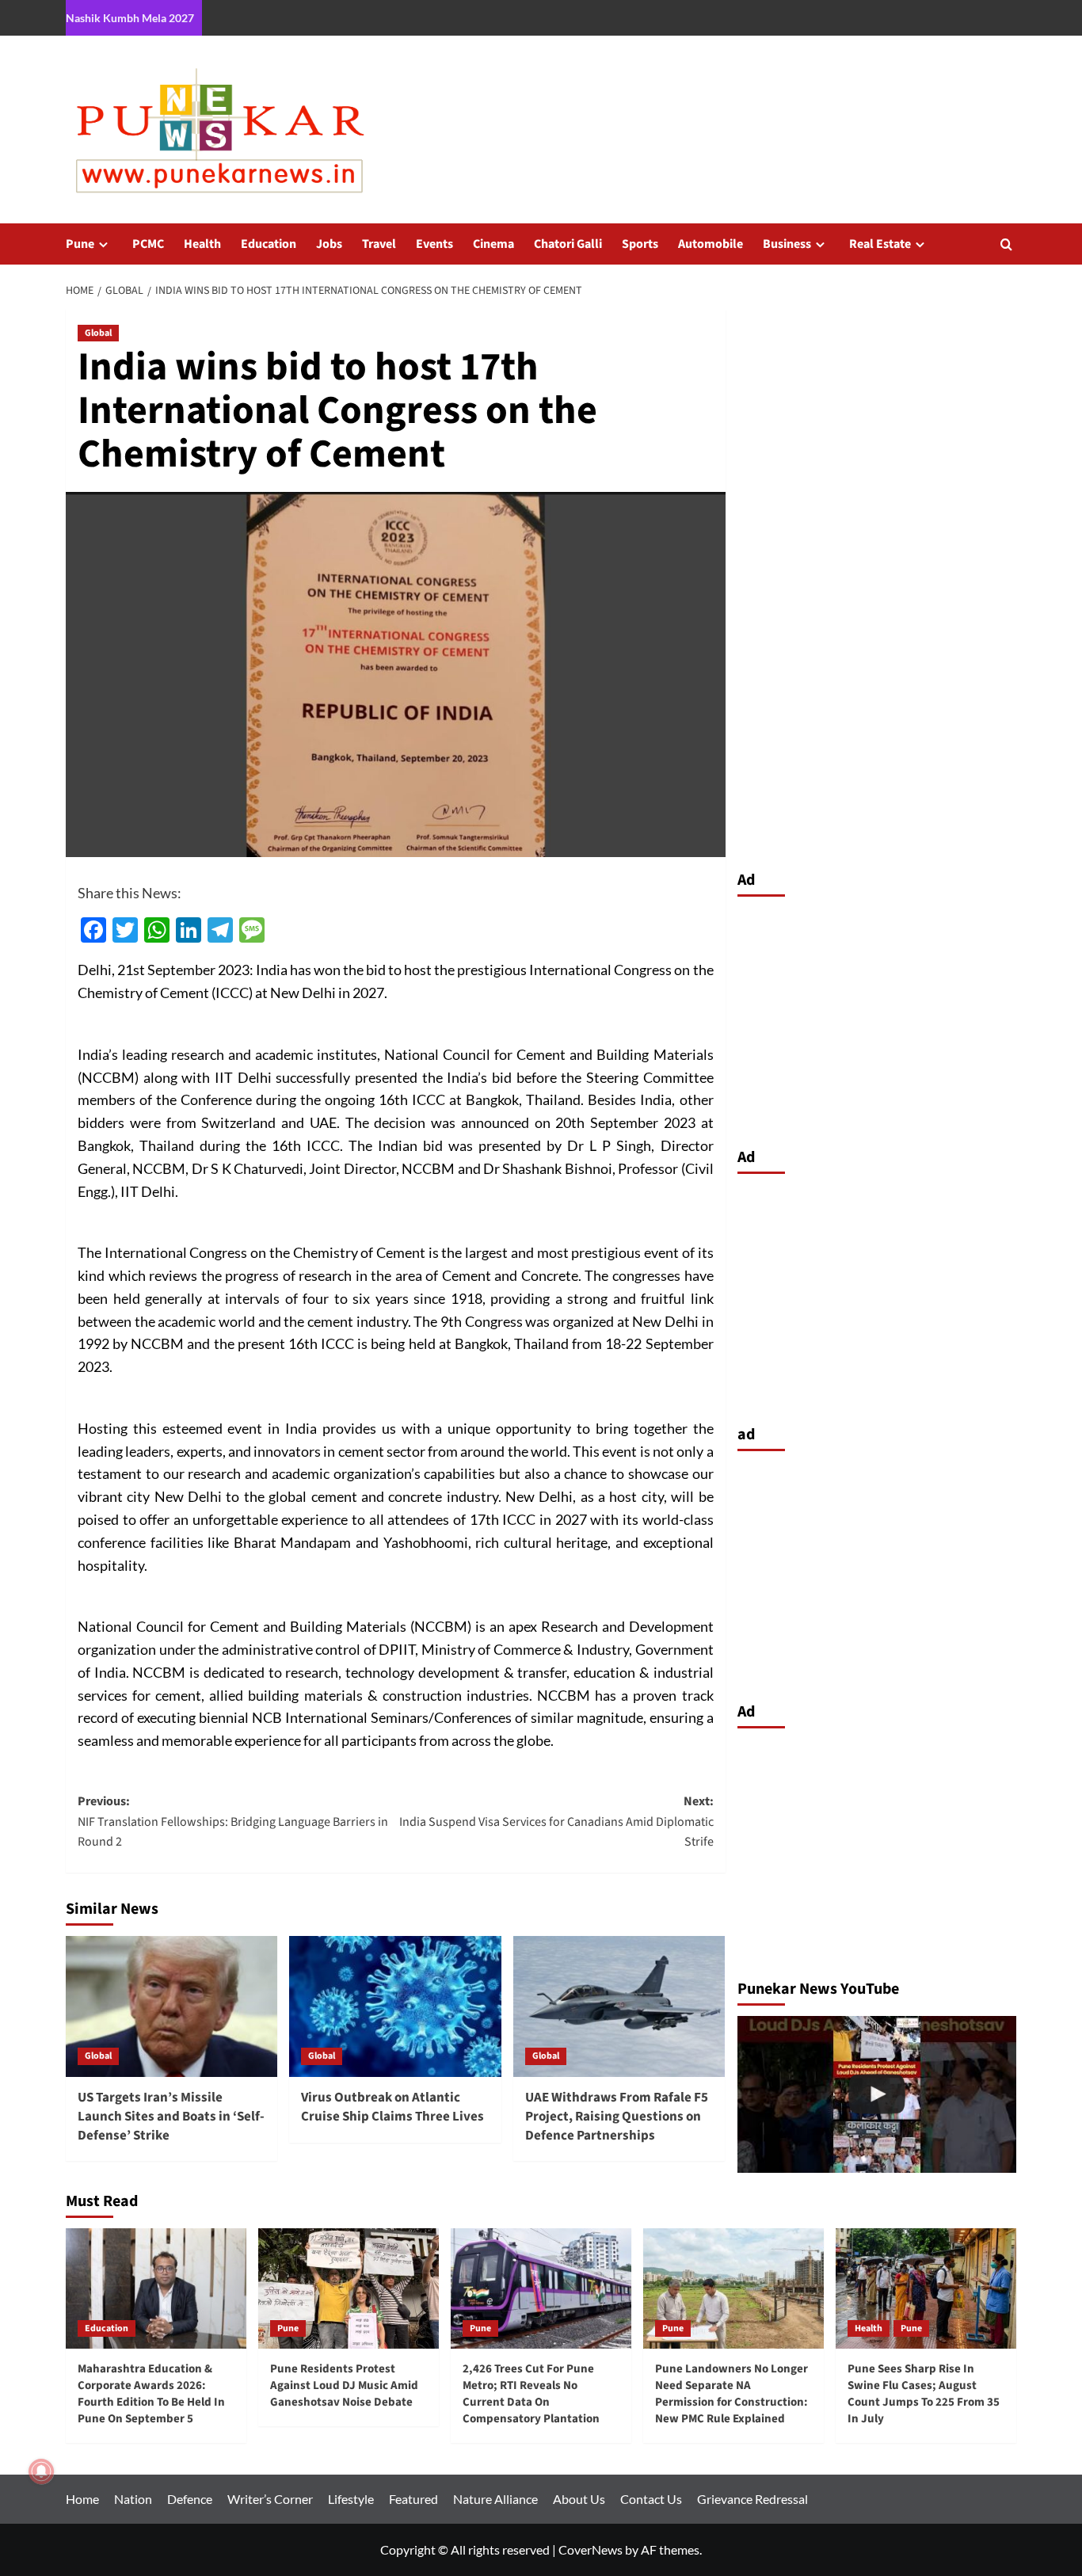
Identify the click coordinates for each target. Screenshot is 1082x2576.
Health (202, 244)
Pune (80, 244)
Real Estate (880, 244)
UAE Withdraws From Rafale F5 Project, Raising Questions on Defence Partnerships (617, 2117)
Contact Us (651, 2499)
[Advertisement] (877, 1018)
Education (269, 244)
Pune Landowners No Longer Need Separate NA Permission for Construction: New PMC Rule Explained (731, 2394)
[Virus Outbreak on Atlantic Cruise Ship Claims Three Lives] (395, 2006)
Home (82, 2499)
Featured (413, 2499)
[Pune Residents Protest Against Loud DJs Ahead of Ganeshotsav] (877, 2094)
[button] (1006, 244)
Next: (556, 1821)
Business (787, 244)
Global (98, 333)
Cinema (493, 244)
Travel (379, 244)
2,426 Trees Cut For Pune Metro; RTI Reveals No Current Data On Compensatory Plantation (531, 2394)
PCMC (148, 244)
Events (434, 244)
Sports (640, 244)
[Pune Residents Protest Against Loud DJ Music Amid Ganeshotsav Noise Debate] (349, 2288)
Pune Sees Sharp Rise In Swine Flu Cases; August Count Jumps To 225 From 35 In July (924, 2394)
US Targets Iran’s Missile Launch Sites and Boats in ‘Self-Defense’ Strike (171, 2117)
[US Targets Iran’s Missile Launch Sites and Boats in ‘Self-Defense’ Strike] (171, 2006)
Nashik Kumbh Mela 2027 (130, 18)
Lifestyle (351, 2499)
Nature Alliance (495, 2499)
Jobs (329, 244)
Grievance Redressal (752, 2499)
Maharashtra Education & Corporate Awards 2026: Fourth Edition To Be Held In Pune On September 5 (151, 2394)
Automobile (711, 244)
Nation (133, 2499)
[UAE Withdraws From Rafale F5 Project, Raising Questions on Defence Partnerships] (619, 2006)
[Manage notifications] (41, 2471)
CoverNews (591, 2549)
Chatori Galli (568, 244)
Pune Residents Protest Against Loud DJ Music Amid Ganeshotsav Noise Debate (344, 2385)
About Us (579, 2499)
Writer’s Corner (270, 2499)
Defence (190, 2499)
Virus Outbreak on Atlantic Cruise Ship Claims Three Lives (392, 2107)
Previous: (233, 1821)
